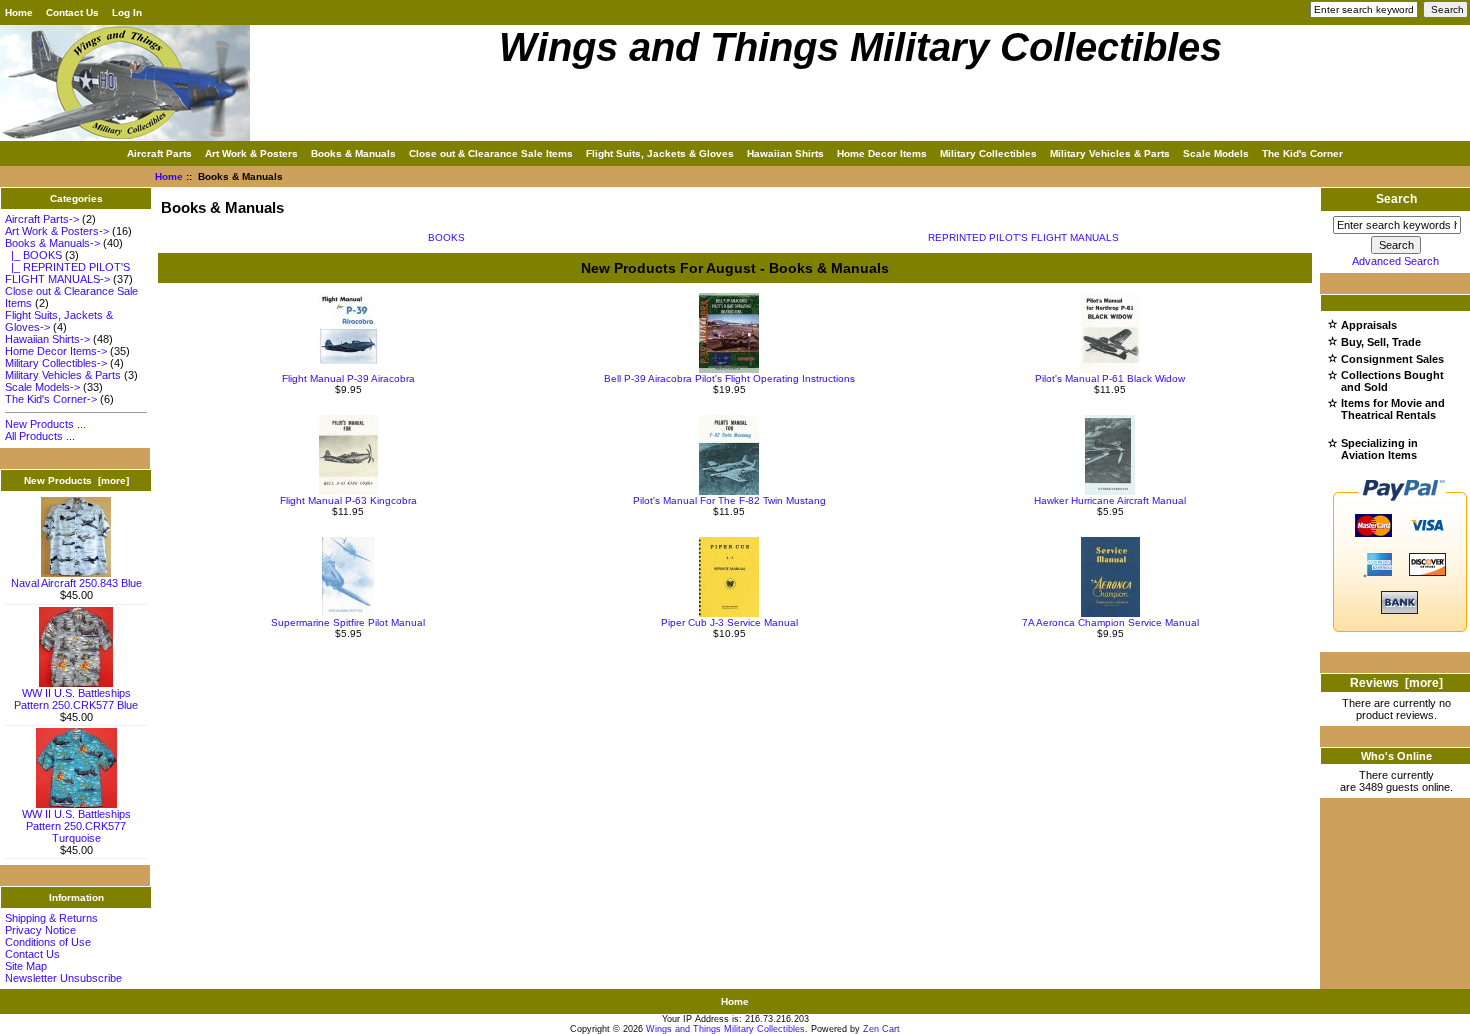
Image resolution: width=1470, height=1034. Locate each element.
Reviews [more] (1396, 683)
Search (1396, 199)
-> (52, 243)
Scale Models (1216, 153)
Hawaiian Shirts (785, 153)
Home (19, 12)
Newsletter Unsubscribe (63, 978)
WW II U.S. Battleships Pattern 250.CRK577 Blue (76, 699)
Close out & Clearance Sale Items (491, 153)
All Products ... (40, 436)
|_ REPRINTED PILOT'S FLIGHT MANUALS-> (67, 273)
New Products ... (45, 424)
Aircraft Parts (159, 153)
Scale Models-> (42, 387)
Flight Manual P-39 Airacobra (348, 378)
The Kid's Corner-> (51, 399)
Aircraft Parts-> (42, 219)
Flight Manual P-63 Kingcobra (348, 500)
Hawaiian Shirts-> (47, 339)
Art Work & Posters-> (57, 231)
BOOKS (446, 237)
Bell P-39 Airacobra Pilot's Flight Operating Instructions (729, 378)
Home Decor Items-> (56, 351)
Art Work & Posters (251, 153)
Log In (127, 12)
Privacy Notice (40, 930)
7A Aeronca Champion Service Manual (1110, 622)
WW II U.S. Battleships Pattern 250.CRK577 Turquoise (76, 826)
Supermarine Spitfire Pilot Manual (348, 622)
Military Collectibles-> (56, 363)
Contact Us (72, 12)
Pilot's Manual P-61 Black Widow (1110, 378)
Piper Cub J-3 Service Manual (729, 622)
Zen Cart (881, 1029)
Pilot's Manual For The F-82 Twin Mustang (729, 500)
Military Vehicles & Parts (1110, 153)
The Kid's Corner (1302, 153)
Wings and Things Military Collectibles (725, 1029)
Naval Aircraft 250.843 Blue (76, 583)
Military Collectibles (988, 153)
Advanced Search (1395, 261)
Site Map (26, 966)
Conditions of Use (48, 942)
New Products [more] (76, 480)
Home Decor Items (882, 153)
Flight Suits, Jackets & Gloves (660, 153)
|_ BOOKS (33, 255)
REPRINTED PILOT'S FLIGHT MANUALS (1023, 237)
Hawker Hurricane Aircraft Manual (1110, 500)
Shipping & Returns (51, 918)
